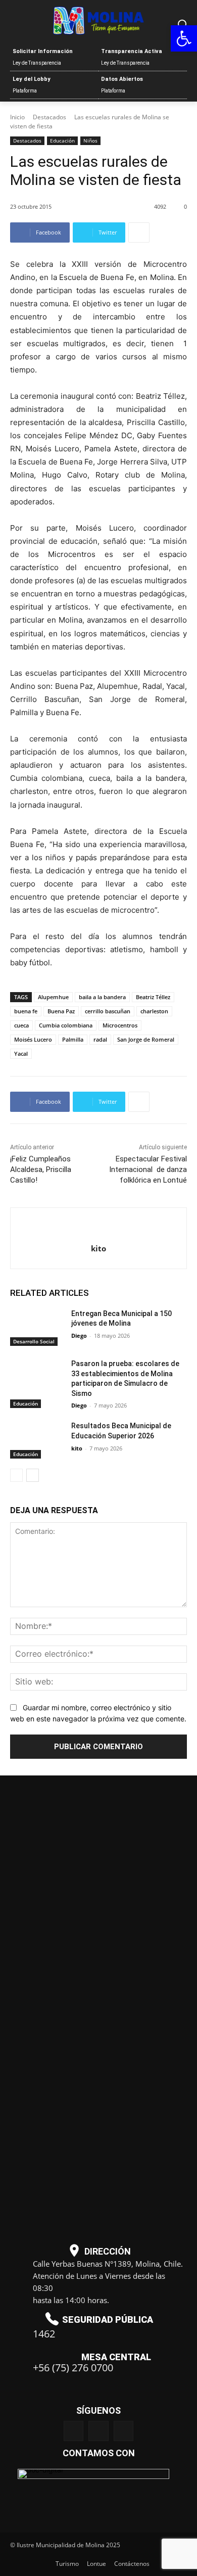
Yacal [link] (21, 1053)
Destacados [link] (50, 117)
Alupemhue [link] (53, 997)
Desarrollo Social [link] (34, 1341)
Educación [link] (62, 140)
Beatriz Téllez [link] (153, 997)
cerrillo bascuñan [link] (108, 1011)
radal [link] (100, 1039)
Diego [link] (79, 1336)
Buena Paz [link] (61, 1011)
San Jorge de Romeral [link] (146, 1039)
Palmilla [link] (73, 1039)
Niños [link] (90, 140)
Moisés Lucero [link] (33, 1039)
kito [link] (98, 1248)
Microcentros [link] (120, 1025)
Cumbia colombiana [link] (66, 1025)
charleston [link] (154, 1011)
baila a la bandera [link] (102, 997)
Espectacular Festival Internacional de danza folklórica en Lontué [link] (148, 1169)
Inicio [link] (17, 117)
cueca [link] (21, 1025)
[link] (184, 38)
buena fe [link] (26, 1011)
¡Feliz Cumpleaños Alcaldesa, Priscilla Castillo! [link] (41, 1169)
